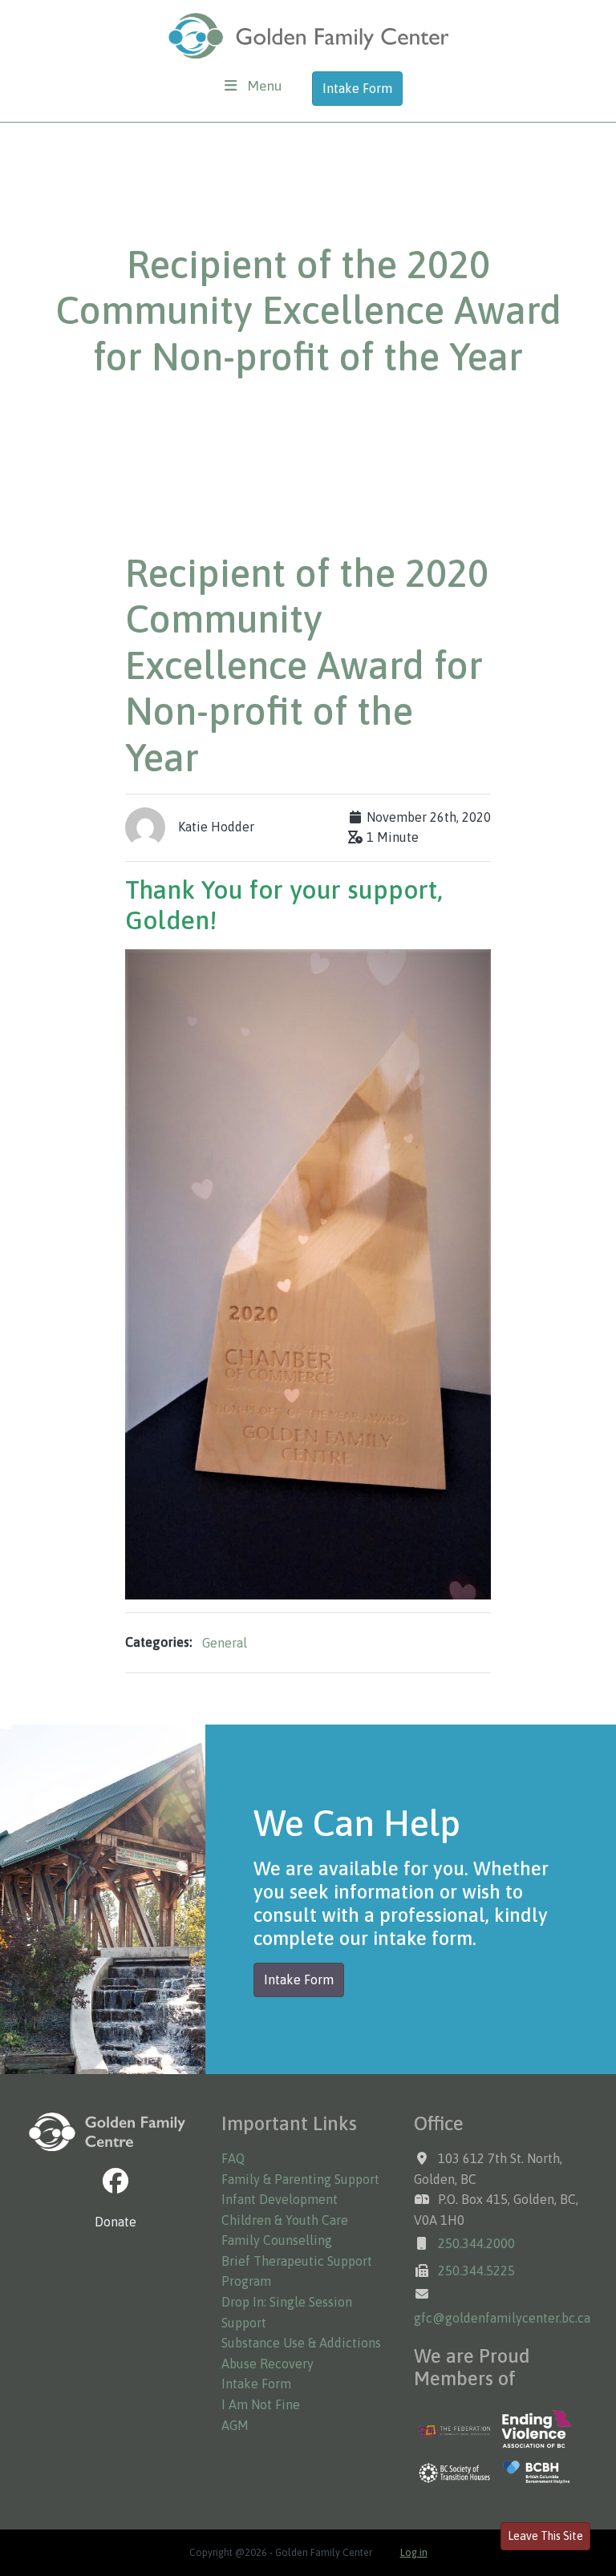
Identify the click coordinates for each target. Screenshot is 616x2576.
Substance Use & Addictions (301, 2343)
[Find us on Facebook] (115, 2181)
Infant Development (280, 2199)
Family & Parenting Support (300, 2179)
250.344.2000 (476, 2243)
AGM (235, 2425)
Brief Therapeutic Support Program (297, 2271)
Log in (414, 2553)
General (225, 1643)
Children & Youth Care (285, 2220)
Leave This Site (545, 2536)
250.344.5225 (476, 2271)
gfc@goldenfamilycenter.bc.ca (502, 2318)
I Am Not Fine (261, 2404)
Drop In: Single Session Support (287, 2312)
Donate (115, 2222)
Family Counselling (277, 2240)
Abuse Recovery (267, 2364)
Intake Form (357, 88)
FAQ (233, 2158)
